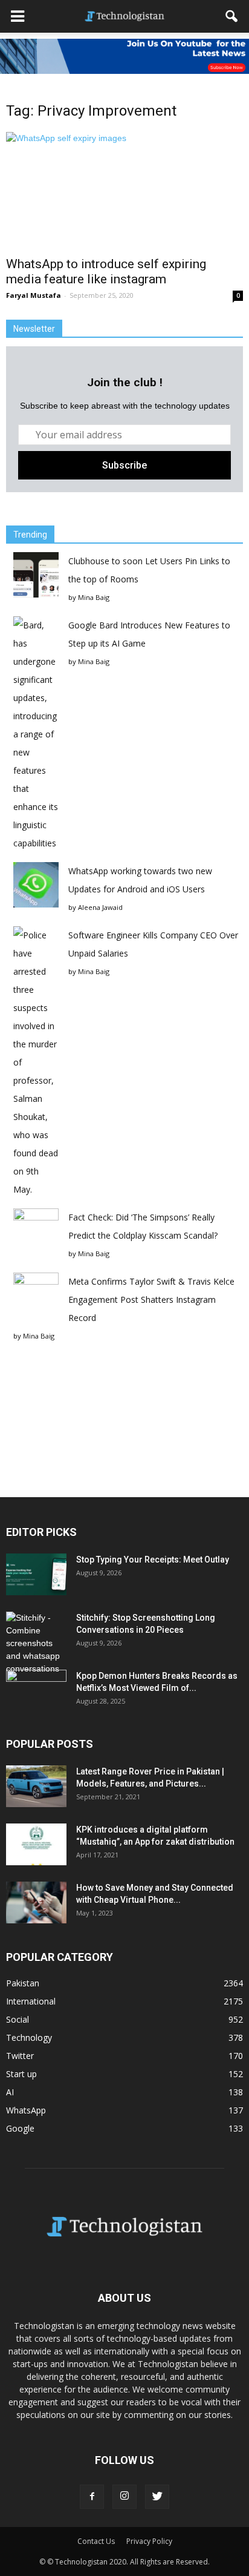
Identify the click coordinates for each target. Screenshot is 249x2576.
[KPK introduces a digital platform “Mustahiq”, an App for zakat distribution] (36, 1844)
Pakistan (23, 1983)
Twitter (20, 2056)
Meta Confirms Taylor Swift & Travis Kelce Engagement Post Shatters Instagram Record (151, 1300)
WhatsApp (26, 2110)
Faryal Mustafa (34, 295)
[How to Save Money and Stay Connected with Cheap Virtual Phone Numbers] (36, 1902)
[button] (232, 16)
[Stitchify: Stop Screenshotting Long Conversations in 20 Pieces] (36, 1643)
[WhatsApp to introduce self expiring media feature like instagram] (124, 191)
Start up (21, 2074)
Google (20, 2128)
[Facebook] (92, 2497)
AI (10, 2092)
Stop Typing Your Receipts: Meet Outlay (153, 1560)
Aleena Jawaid (100, 907)
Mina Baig (94, 597)
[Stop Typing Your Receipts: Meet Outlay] (36, 1574)
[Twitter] (157, 2497)
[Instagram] (124, 2497)
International (31, 2001)
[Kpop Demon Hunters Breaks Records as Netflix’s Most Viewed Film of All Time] (36, 1691)
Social (18, 2019)
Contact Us (96, 2541)
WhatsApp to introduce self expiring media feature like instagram (106, 272)
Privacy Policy (149, 2541)
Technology (29, 2037)
